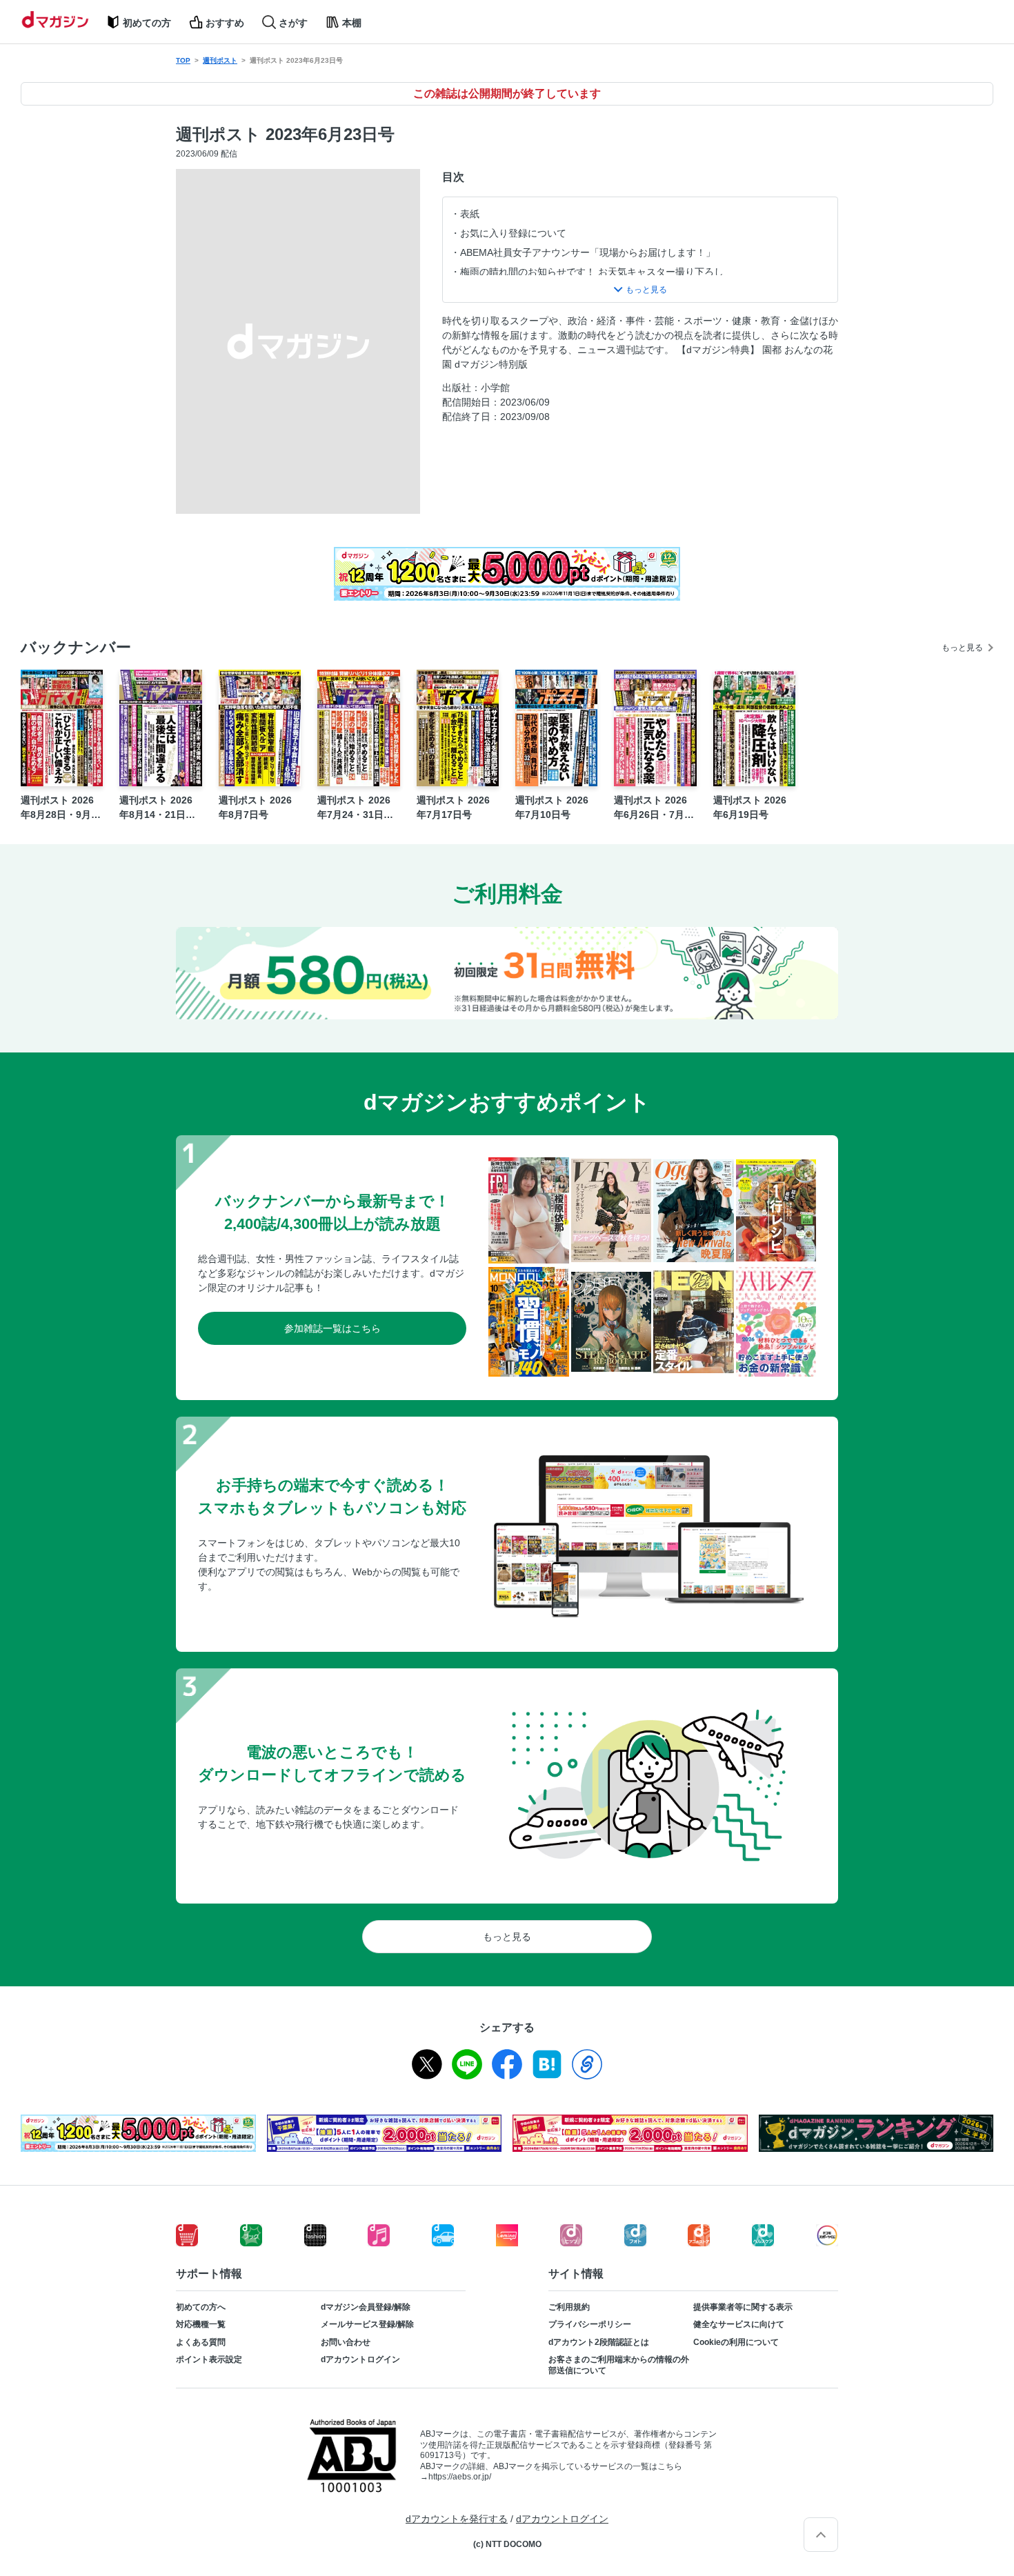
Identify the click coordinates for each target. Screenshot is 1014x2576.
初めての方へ (201, 2307)
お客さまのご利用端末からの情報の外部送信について (619, 2365)
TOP (183, 60)
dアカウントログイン (360, 2359)
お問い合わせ (346, 2342)
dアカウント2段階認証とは (599, 2342)
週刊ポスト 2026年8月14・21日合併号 (157, 808)
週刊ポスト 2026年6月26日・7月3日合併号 (652, 808)
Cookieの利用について (736, 2342)
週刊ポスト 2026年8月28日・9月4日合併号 (59, 808)
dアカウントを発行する (457, 2519)
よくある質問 (201, 2342)
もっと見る (962, 648)
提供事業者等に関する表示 (743, 2307)
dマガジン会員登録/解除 (366, 2307)
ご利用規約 (569, 2307)
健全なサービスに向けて (739, 2324)
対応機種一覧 (201, 2324)
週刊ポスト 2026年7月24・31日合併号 (355, 808)
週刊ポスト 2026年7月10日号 (552, 807)
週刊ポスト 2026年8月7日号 (255, 807)
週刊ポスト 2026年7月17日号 (453, 807)
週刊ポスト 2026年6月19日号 (750, 807)
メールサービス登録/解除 (367, 2324)
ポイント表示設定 (209, 2359)
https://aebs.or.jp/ (460, 2477)
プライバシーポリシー (590, 2324)
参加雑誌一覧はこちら (332, 1328)
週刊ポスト (220, 60)
